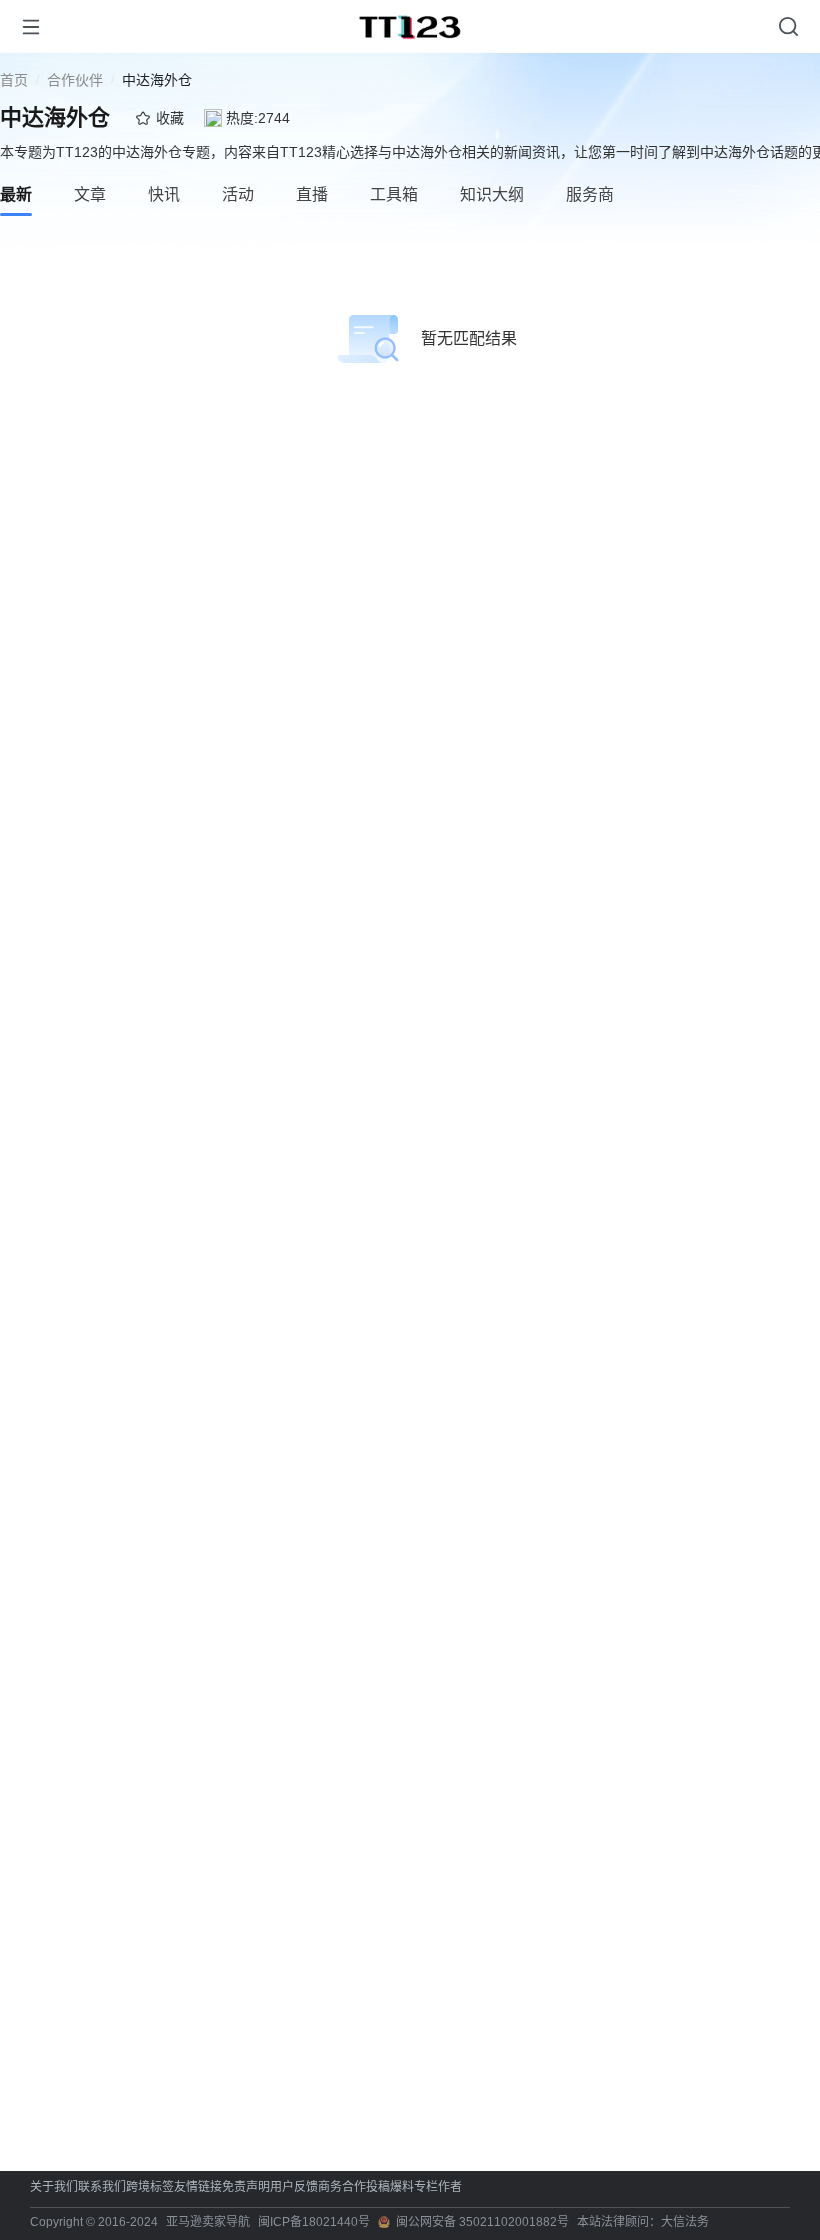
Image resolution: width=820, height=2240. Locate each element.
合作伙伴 (75, 80)
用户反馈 (294, 2187)
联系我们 (102, 2187)
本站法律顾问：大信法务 (643, 2222)
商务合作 (342, 2187)
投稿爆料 (390, 2187)
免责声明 (246, 2187)
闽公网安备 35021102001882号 (482, 2222)
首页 (14, 80)
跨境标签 (150, 2187)
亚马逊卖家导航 (208, 2222)
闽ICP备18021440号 (314, 2222)
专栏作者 (438, 2187)
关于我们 (54, 2187)
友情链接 (198, 2187)
